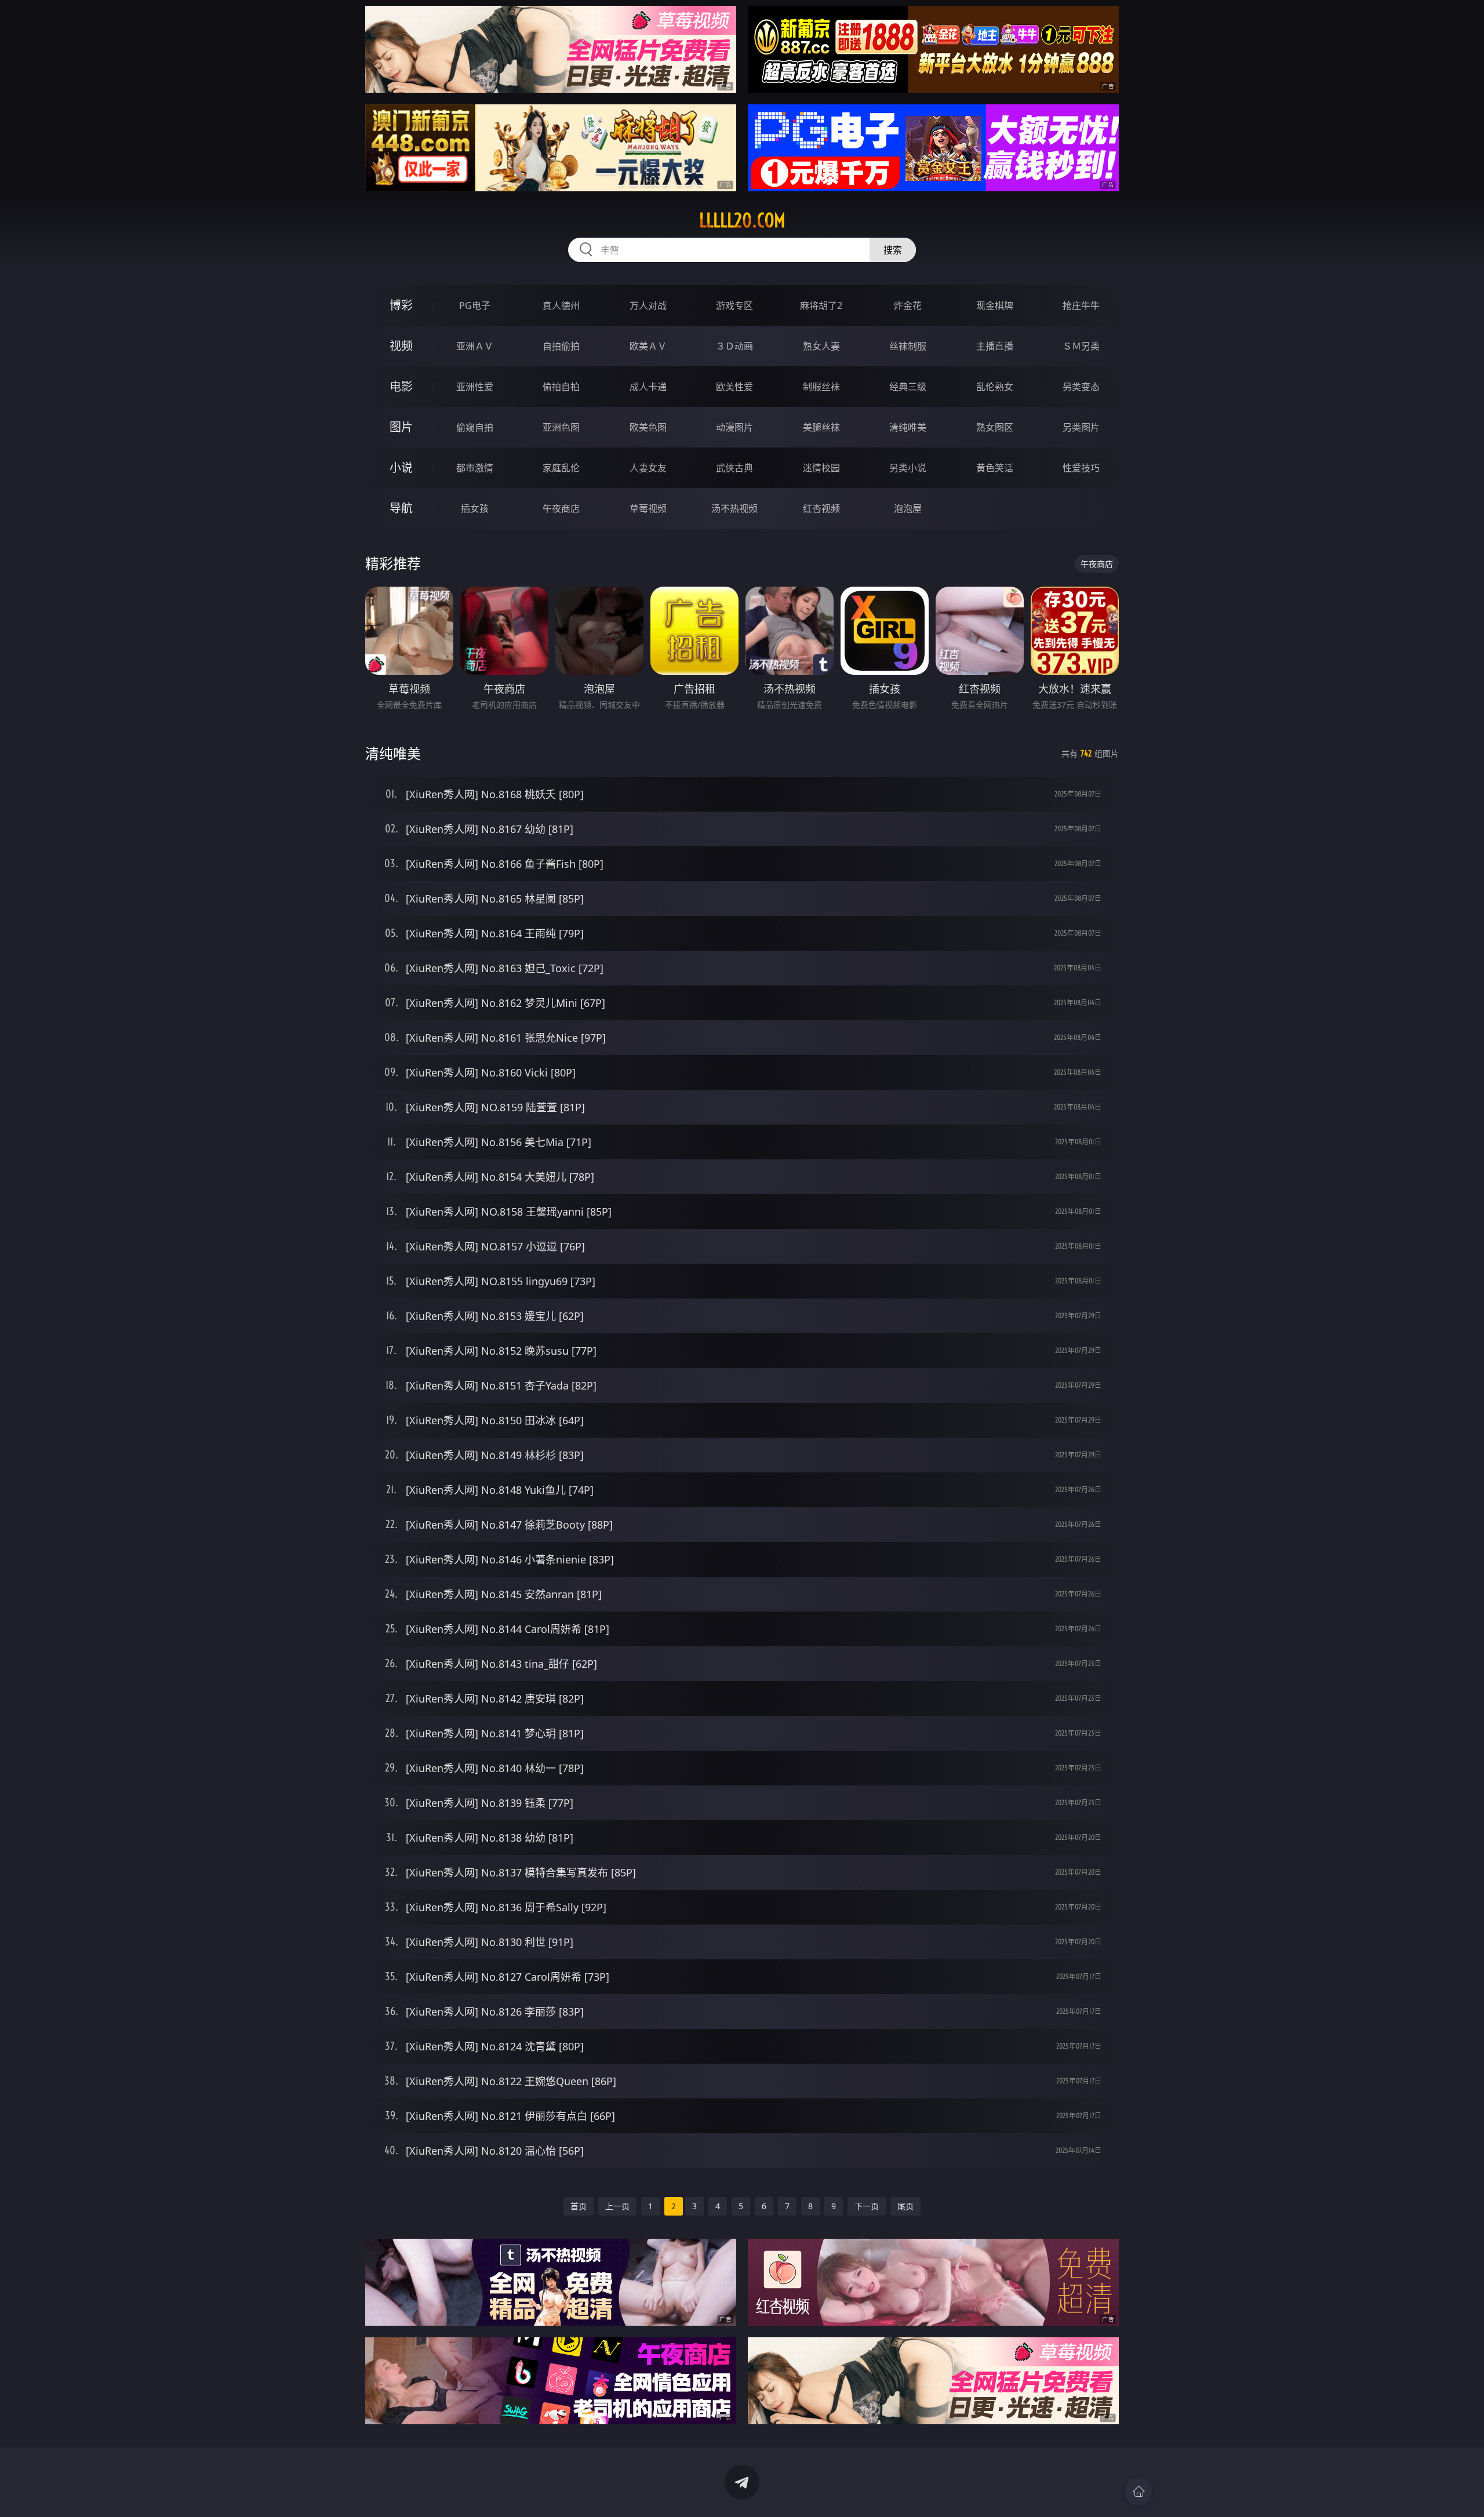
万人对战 (648, 305)
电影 (401, 386)
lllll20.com (742, 220)
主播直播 (995, 346)
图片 (401, 427)
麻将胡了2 (821, 305)
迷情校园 (821, 468)
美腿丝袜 (821, 427)
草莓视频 (648, 508)
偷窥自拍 (475, 427)
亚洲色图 (561, 427)
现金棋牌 (995, 305)
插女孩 (475, 508)
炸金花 (908, 305)
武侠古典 (734, 468)
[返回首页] (1139, 2491)
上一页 (617, 2206)
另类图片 (1081, 427)
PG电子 (475, 305)
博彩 (401, 305)
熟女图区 (995, 427)
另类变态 (1081, 387)
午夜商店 (561, 508)
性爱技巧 (1081, 468)
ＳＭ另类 (1081, 346)
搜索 (893, 250)
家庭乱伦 (561, 468)
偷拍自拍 (561, 387)
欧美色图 (648, 427)
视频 (401, 346)
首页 (579, 2206)
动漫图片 (734, 427)
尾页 (905, 2206)
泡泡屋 (908, 508)
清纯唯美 (908, 427)
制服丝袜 (821, 387)
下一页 (867, 2206)
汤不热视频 (734, 508)
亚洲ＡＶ (475, 346)
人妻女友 (648, 468)
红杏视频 (821, 508)
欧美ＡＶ (648, 346)
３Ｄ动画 (734, 346)
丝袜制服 (908, 346)
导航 (401, 508)
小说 (401, 468)
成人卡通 (648, 387)
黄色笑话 (995, 468)
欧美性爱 (734, 387)
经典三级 (908, 387)
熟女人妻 (821, 346)
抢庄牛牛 (1081, 305)
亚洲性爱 (475, 387)
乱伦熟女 (995, 387)
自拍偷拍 (561, 346)
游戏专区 (734, 305)
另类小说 (908, 468)
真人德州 (561, 305)
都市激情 (475, 468)
